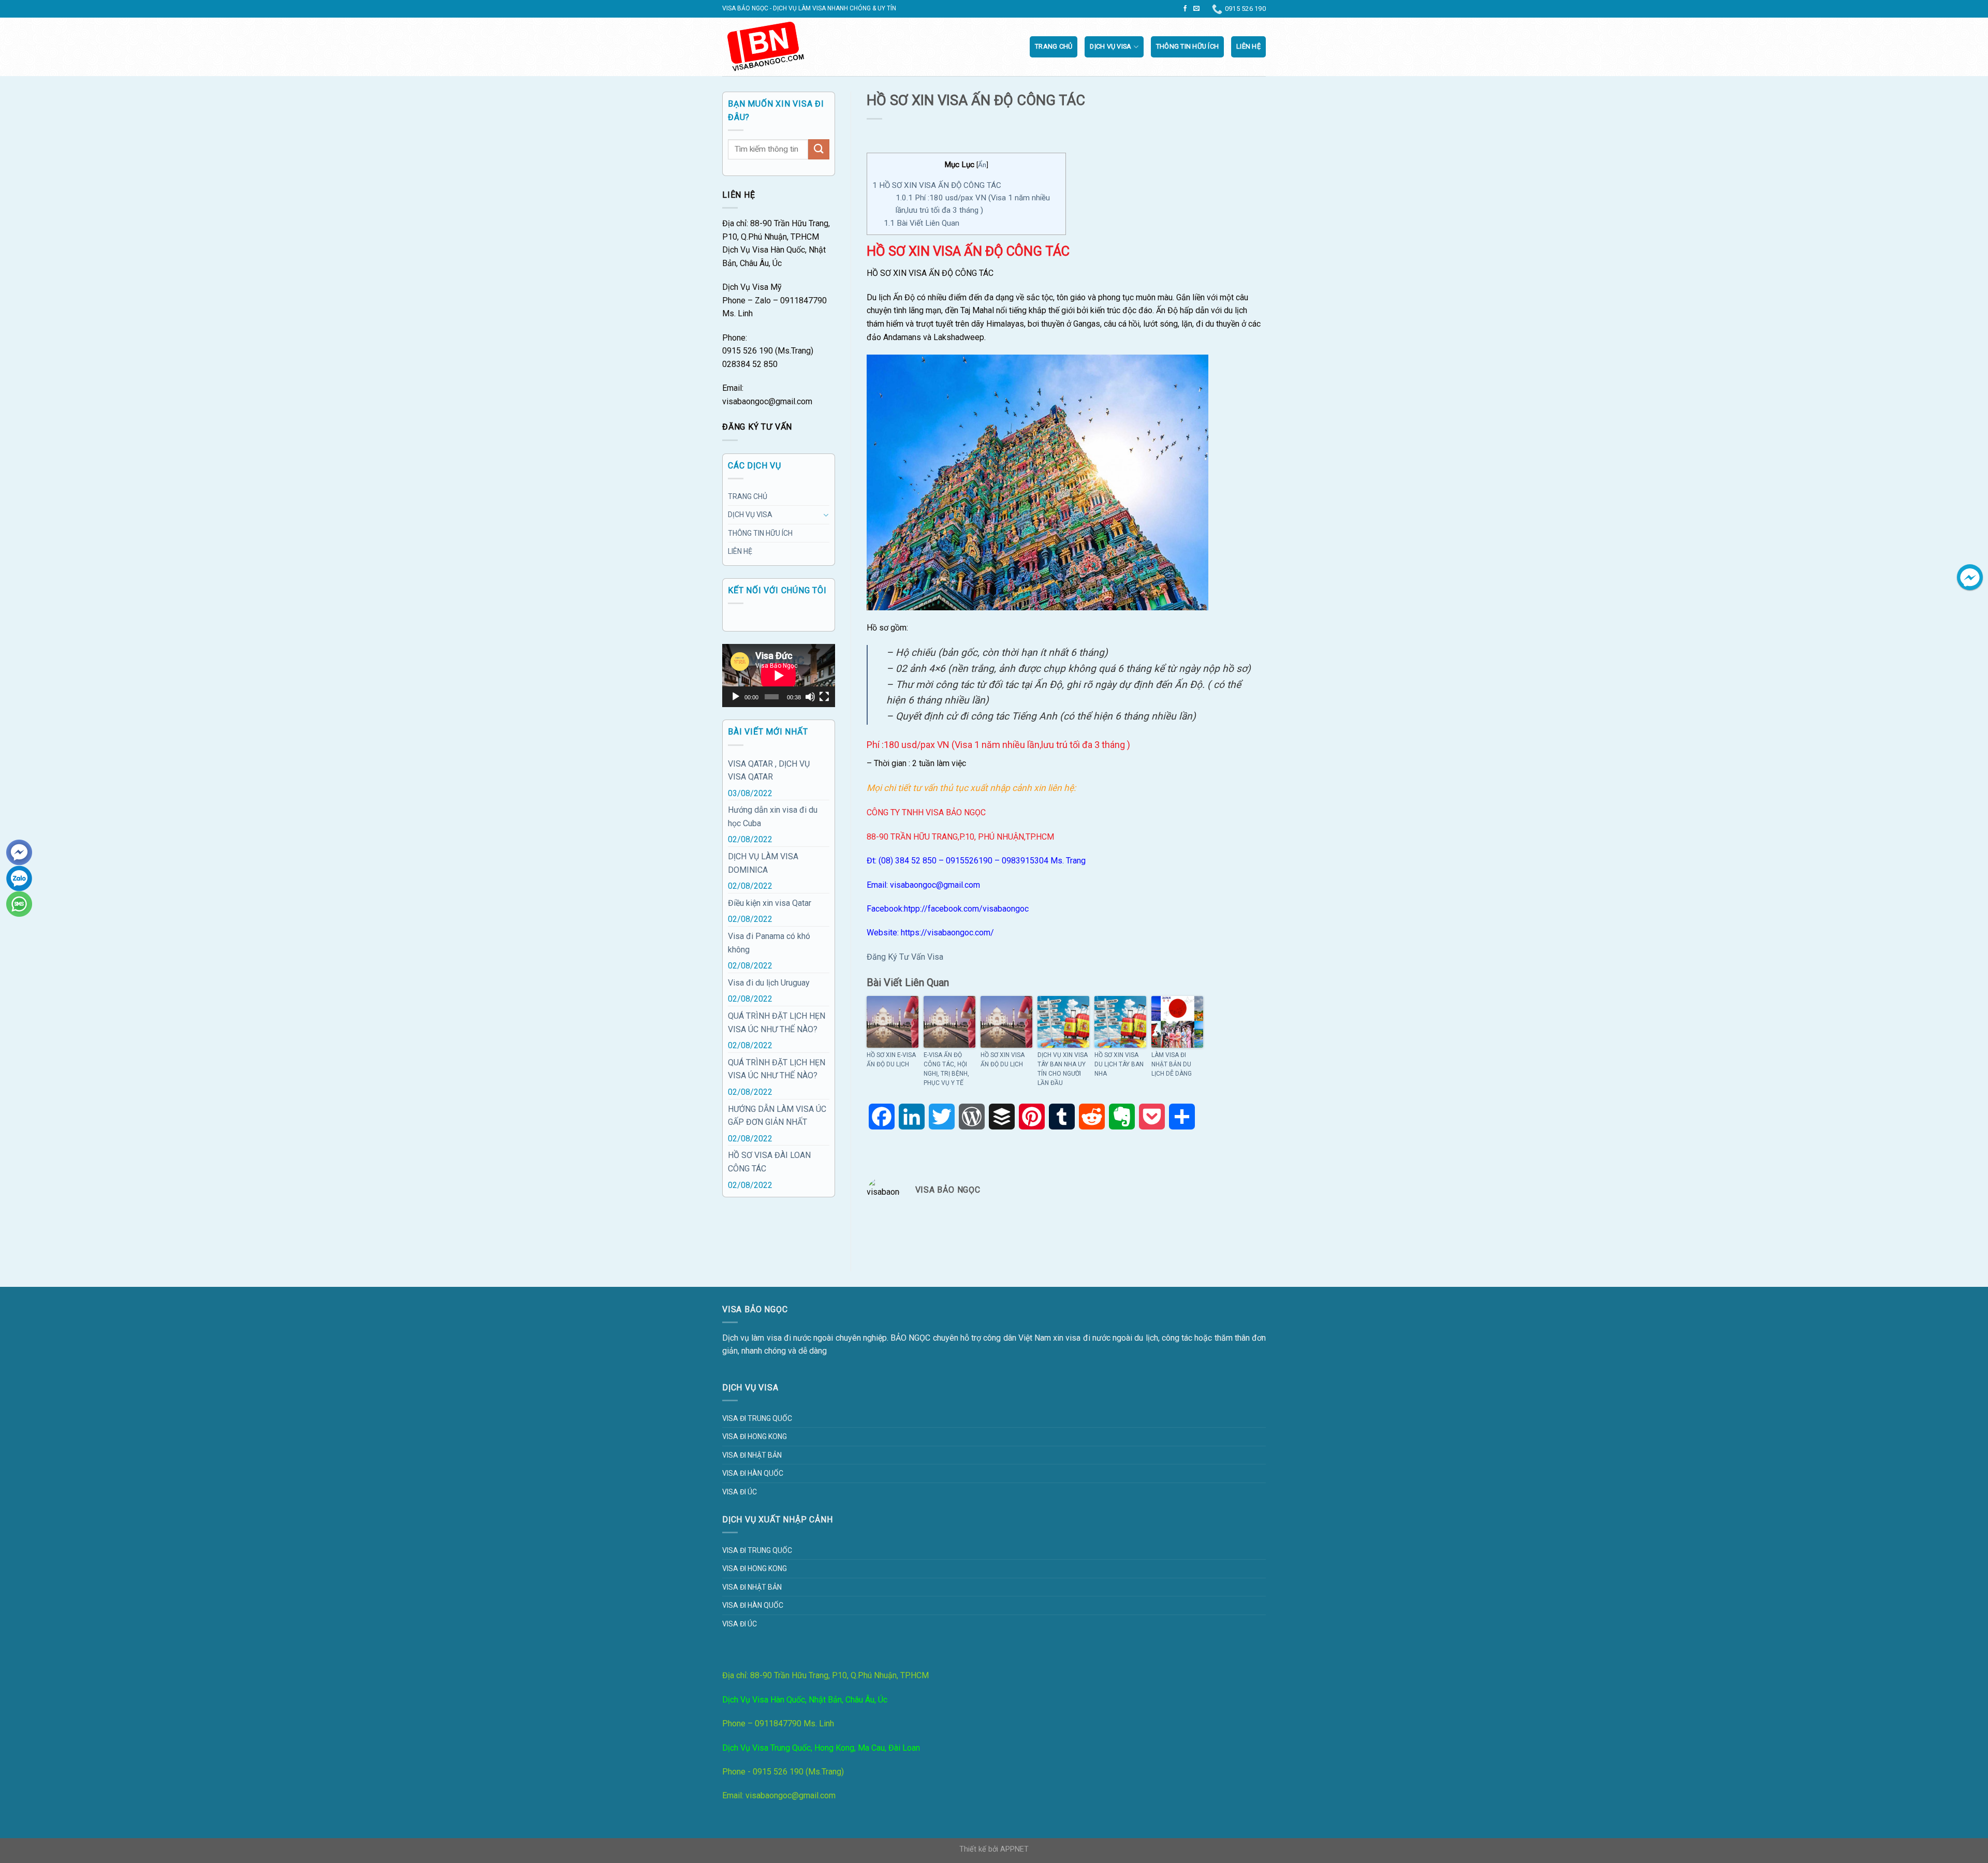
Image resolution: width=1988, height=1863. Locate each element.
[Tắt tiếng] (810, 697)
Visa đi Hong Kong (755, 1436)
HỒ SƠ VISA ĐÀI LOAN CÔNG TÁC (769, 1162)
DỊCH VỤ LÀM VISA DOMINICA (763, 863)
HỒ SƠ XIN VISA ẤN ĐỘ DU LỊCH (1003, 1060)
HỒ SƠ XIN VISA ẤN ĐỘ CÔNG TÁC (937, 185)
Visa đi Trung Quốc (757, 1418)
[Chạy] (736, 697)
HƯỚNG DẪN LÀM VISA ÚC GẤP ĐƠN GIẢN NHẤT (777, 1116)
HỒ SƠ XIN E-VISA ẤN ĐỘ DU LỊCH (891, 1060)
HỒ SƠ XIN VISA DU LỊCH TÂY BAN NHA (1119, 1064)
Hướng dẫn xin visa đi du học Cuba (773, 817)
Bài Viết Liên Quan (922, 223)
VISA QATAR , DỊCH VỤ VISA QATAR (769, 771)
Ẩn (982, 165)
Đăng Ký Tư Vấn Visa (905, 957)
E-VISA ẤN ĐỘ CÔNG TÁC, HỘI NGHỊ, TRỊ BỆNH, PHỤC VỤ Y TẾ (946, 1069)
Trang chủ (1054, 46)
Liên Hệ (1248, 46)
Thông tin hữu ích (1187, 46)
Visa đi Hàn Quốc (753, 1473)
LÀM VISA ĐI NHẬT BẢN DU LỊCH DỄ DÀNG (1172, 1064)
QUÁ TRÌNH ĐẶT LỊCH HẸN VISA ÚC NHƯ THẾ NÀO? (777, 1023)
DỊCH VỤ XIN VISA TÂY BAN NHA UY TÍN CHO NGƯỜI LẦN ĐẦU (1063, 1069)
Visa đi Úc (740, 1492)
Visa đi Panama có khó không (769, 943)
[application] (779, 676)
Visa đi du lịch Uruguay (769, 983)
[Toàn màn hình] (824, 697)
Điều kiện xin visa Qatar (770, 903)
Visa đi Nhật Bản (752, 1455)
